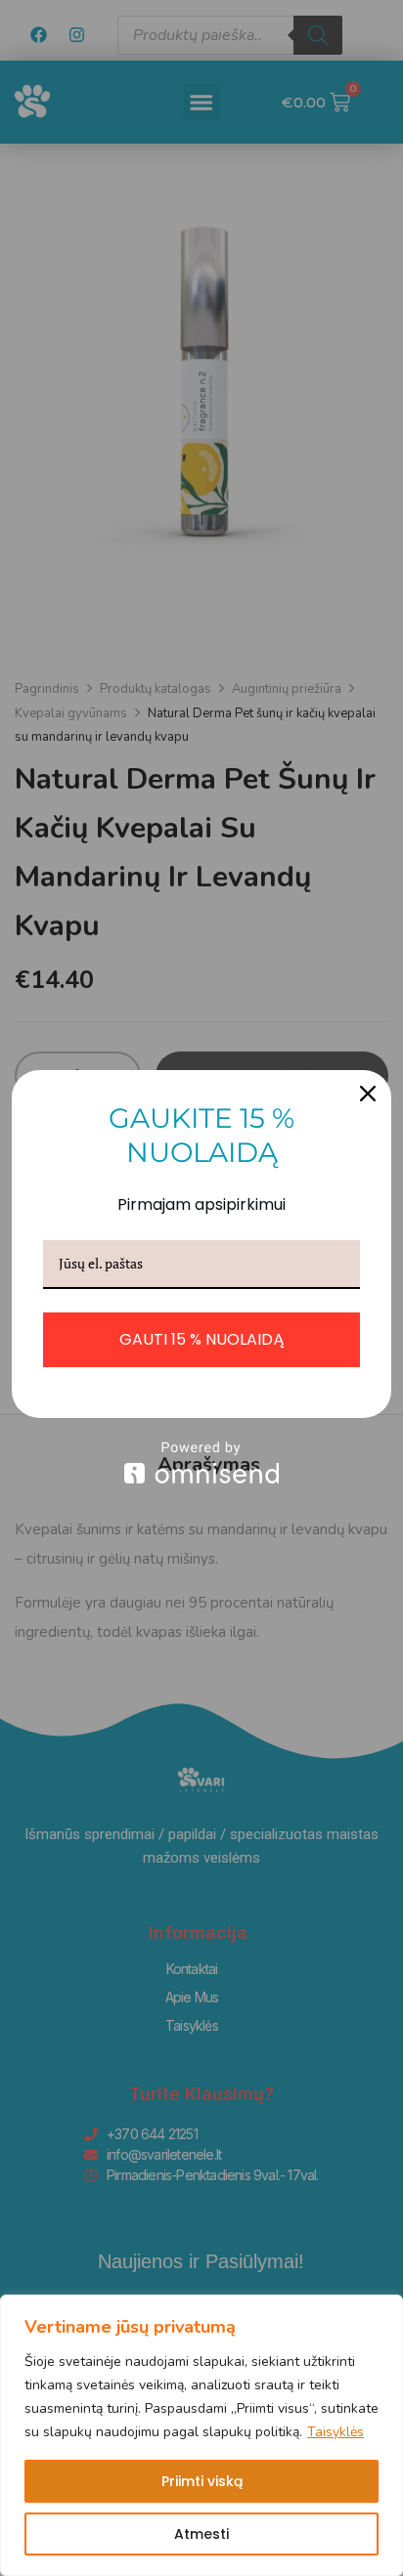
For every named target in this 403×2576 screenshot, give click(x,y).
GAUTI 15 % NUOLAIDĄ (202, 1339)
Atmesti (201, 2534)
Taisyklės (336, 2432)
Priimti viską (202, 2481)
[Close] (368, 1094)
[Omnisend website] (201, 1462)
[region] (201, 2435)
